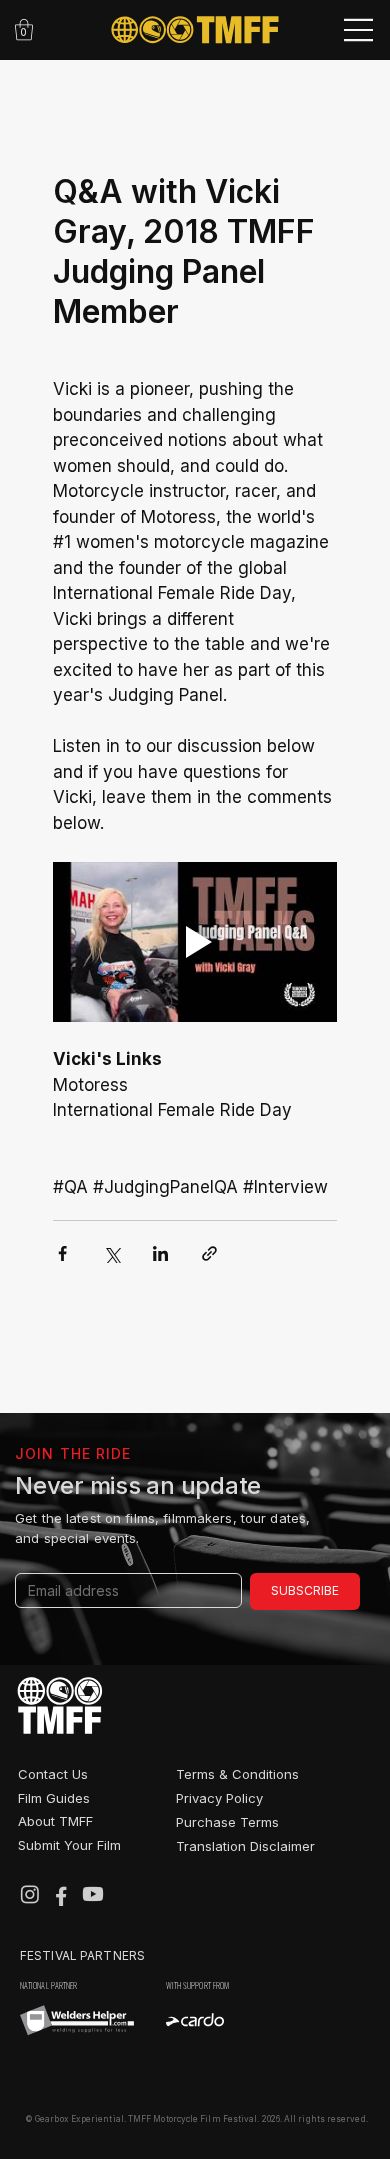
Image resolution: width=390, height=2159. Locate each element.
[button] (24, 29)
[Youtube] (93, 1894)
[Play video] (195, 942)
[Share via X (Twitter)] (111, 1253)
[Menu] (359, 30)
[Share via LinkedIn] (160, 1253)
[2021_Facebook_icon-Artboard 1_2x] (61, 1894)
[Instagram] (30, 1894)
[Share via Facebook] (62, 1253)
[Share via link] (209, 1253)
